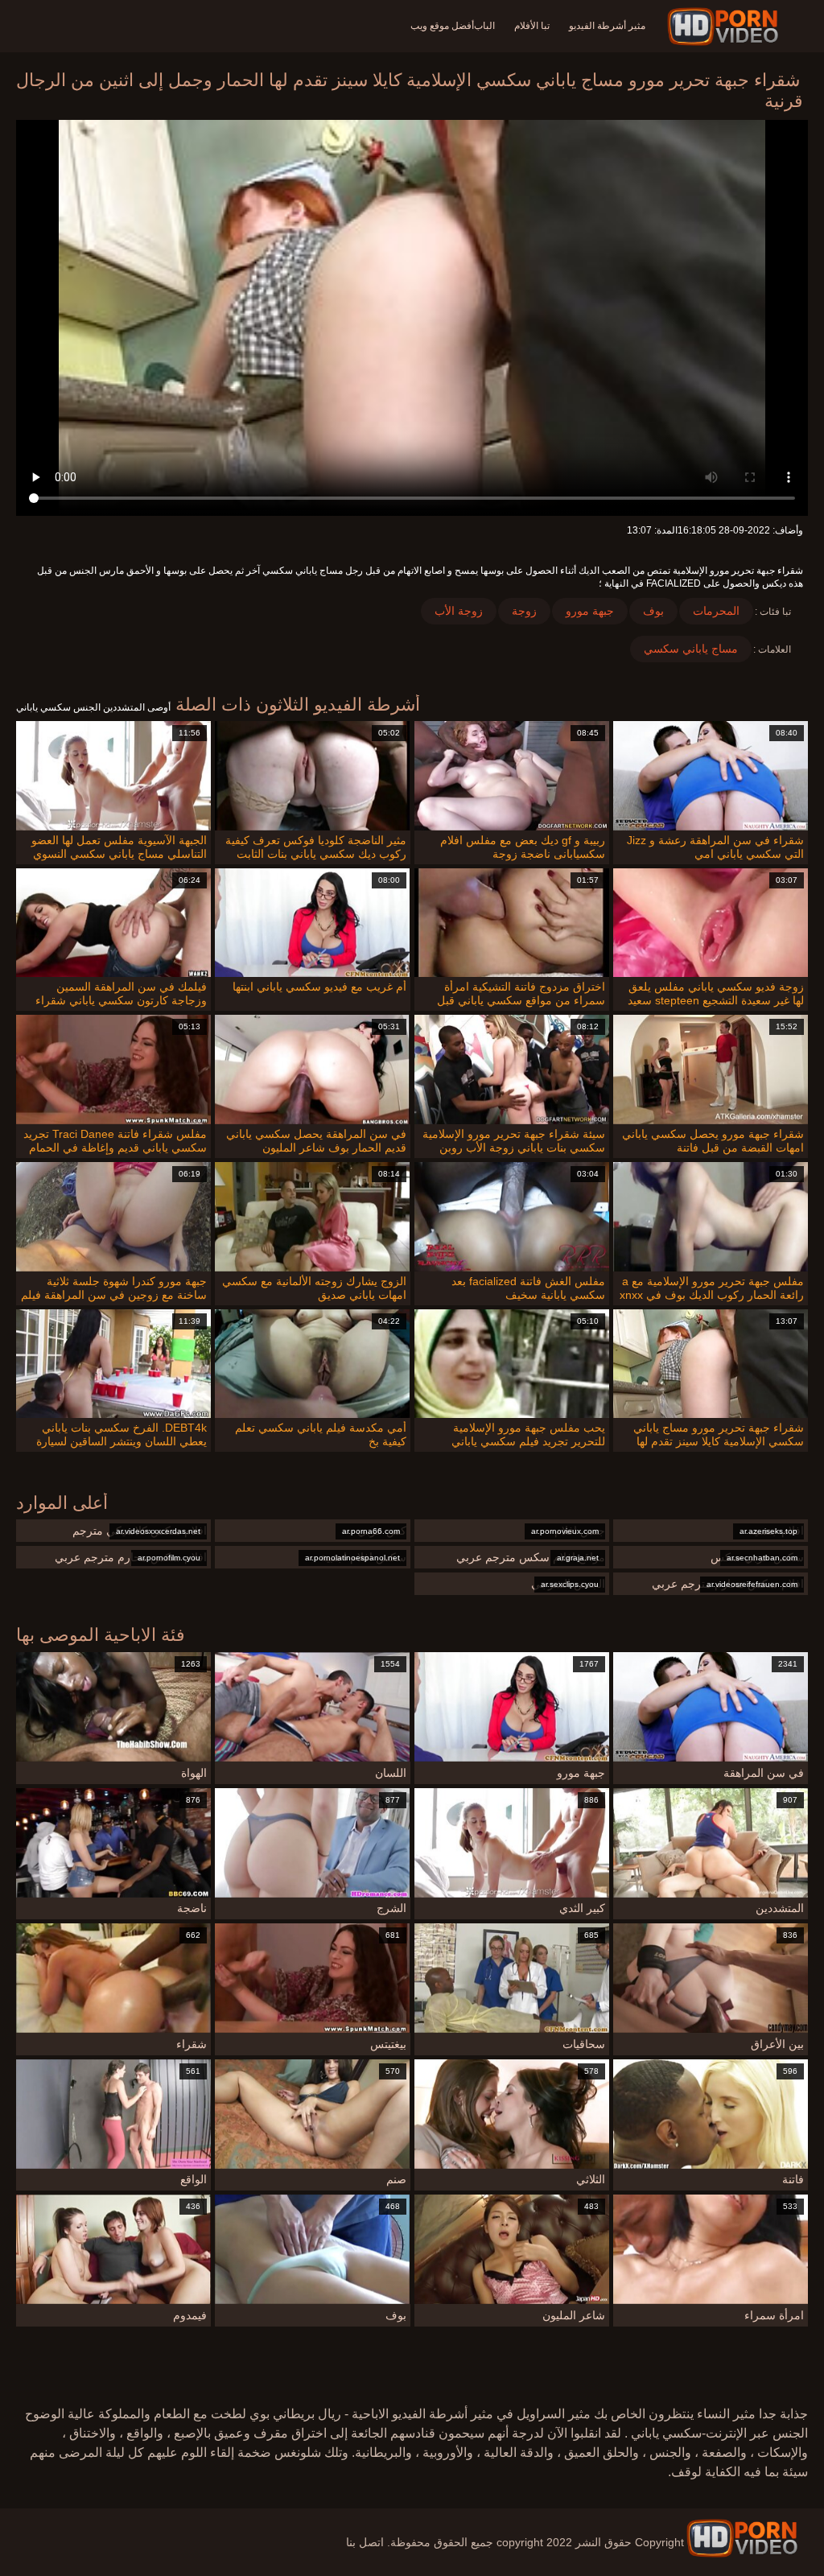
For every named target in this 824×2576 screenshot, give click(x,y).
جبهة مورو (590, 611)
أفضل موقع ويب (442, 26)
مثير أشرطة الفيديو (607, 26)
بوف (653, 611)
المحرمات (716, 611)
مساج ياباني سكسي (691, 649)
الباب (484, 26)
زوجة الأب (459, 611)
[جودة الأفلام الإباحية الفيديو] (742, 2538)
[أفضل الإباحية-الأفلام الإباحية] (725, 27)
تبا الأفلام (532, 26)
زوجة (524, 611)
